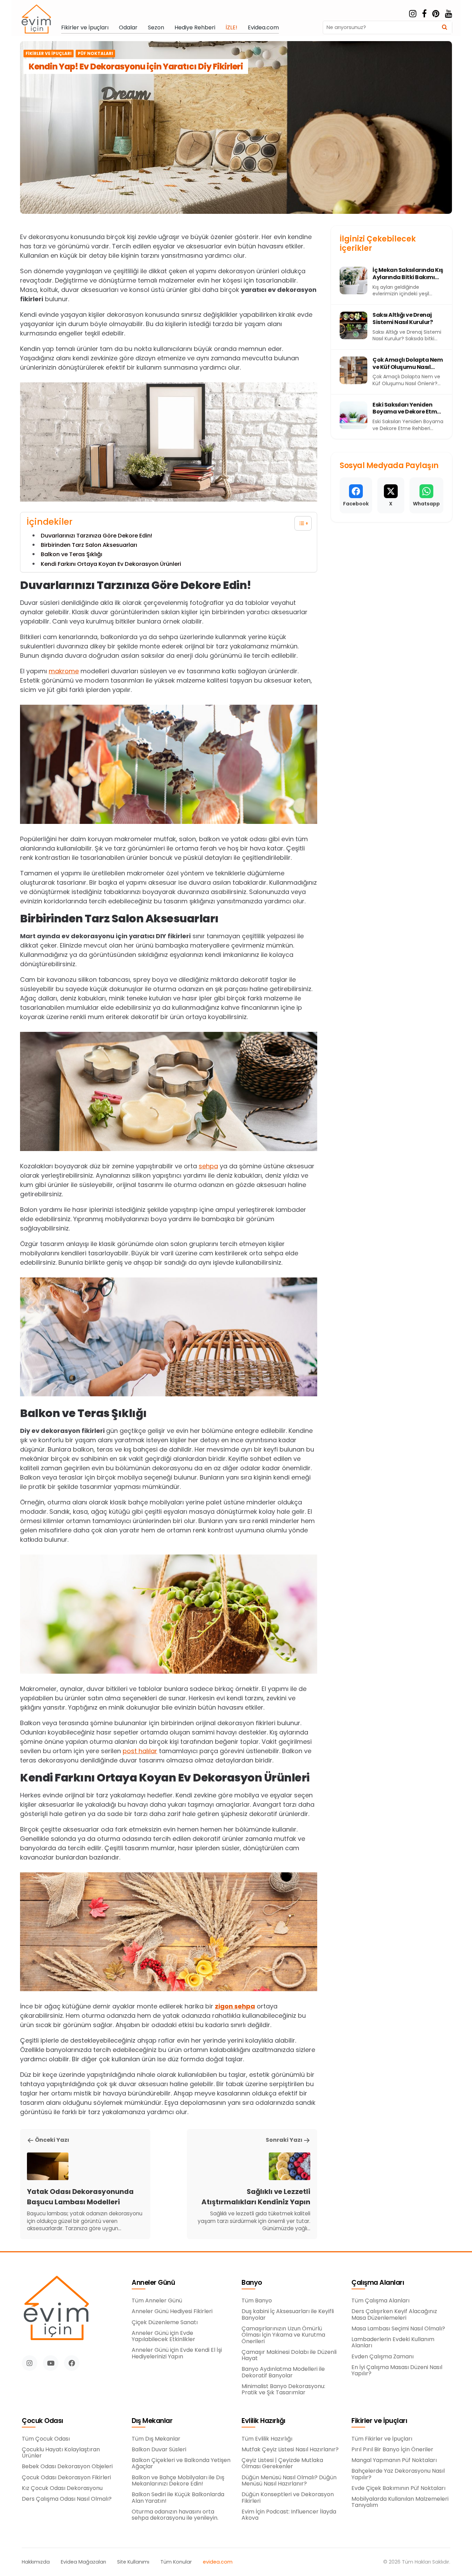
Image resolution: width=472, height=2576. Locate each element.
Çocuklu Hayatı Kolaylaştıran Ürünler (61, 2453)
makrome (64, 671)
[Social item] (413, 14)
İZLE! (232, 28)
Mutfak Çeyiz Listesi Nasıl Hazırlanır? (290, 2450)
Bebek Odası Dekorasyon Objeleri (67, 2466)
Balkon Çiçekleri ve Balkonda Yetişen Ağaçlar (181, 2464)
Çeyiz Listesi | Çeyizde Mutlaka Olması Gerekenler (282, 2464)
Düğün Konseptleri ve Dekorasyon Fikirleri (288, 2498)
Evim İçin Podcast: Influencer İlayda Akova (289, 2515)
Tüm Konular (176, 2562)
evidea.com (218, 2562)
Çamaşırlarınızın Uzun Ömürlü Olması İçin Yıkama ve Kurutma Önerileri (283, 2335)
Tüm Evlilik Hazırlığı (267, 2439)
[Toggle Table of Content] (300, 523)
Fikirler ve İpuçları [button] (379, 2421)
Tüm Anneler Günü (157, 2301)
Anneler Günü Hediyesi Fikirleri (172, 2311)
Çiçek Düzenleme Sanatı (165, 2322)
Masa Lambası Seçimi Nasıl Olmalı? (398, 2329)
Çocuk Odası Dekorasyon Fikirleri (66, 2478)
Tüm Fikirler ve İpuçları (382, 2439)
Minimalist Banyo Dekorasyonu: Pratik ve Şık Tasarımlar (283, 2390)
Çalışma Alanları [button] (378, 2283)
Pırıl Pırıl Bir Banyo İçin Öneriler (392, 2450)
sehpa (208, 1166)
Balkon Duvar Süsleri (159, 2450)
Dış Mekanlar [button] (152, 2421)
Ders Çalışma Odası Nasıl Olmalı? (67, 2499)
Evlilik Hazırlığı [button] (263, 2421)
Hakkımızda (36, 2562)
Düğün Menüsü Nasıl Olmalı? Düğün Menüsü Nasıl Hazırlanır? (289, 2481)
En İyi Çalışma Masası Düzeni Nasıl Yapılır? (397, 2371)
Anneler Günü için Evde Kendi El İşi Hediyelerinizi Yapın (177, 2353)
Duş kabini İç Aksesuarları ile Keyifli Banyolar (288, 2315)
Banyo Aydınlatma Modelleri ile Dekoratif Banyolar (283, 2372)
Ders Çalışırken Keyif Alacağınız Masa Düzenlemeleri (394, 2315)
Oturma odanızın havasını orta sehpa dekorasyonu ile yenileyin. (175, 2515)
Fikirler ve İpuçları (85, 28)
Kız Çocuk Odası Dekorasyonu (62, 2488)
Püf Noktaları (95, 54)
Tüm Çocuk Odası (46, 2439)
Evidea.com (263, 28)
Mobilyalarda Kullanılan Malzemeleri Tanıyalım (400, 2502)
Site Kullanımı (133, 2562)
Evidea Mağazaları (83, 2562)
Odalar (128, 28)
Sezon (156, 28)
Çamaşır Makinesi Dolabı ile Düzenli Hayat (289, 2355)
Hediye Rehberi (195, 28)
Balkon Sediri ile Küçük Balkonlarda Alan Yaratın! (178, 2498)
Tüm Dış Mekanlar (156, 2439)
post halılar (140, 1751)
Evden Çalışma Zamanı (383, 2357)
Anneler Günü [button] (153, 2283)
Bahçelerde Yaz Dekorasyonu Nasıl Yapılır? (398, 2474)
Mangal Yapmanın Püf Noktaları (394, 2460)
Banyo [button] (252, 2283)
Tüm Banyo (257, 2301)
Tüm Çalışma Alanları (380, 2301)
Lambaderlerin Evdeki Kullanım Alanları (393, 2343)
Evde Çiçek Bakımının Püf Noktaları (398, 2488)
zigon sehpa (235, 2006)
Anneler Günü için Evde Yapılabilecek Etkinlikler (163, 2336)
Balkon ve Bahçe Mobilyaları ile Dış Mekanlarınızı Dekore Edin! (178, 2481)
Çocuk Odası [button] (43, 2421)
